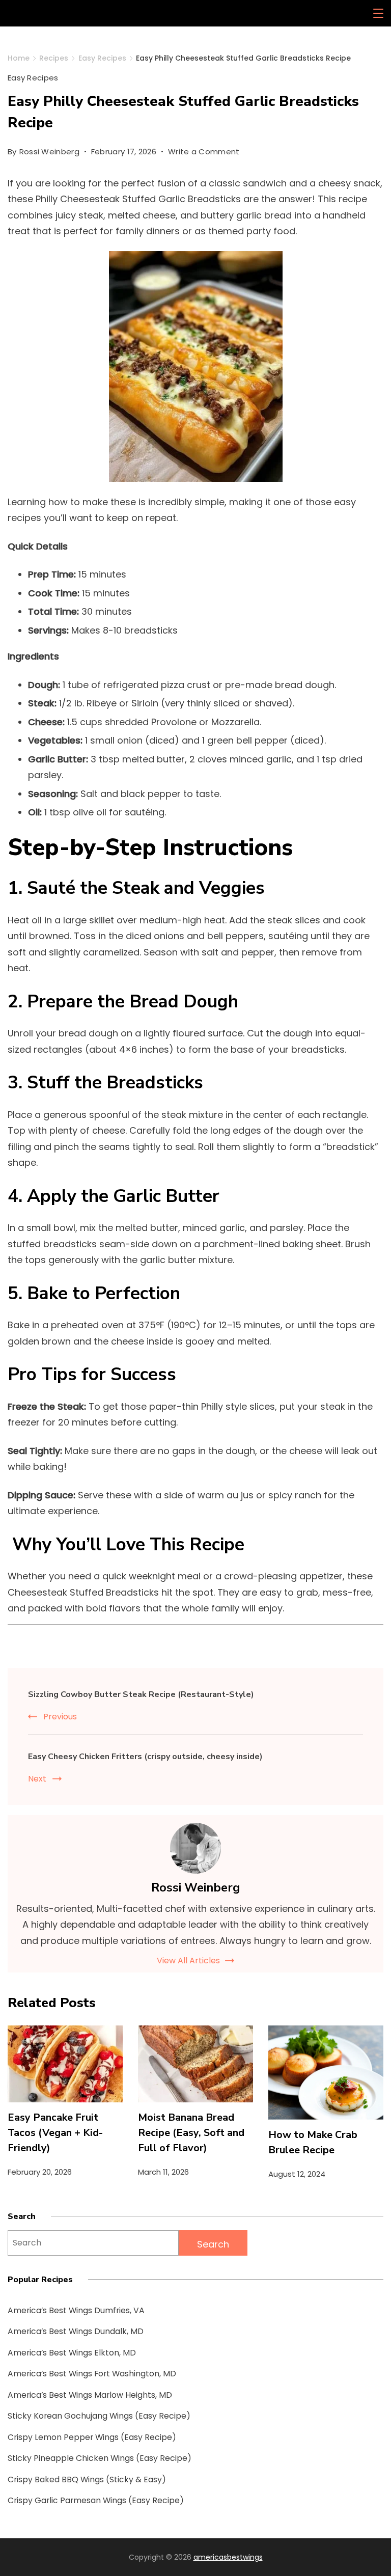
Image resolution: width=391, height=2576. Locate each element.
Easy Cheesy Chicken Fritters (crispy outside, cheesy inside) (145, 1757)
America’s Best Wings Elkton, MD (72, 2353)
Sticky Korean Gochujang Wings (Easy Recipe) (99, 2416)
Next (37, 1779)
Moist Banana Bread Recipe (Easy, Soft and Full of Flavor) (191, 2133)
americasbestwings (228, 2557)
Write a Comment (204, 153)
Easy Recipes (33, 78)
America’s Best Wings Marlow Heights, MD (90, 2395)
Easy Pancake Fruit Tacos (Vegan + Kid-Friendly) (55, 2133)
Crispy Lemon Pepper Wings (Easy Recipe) (92, 2437)
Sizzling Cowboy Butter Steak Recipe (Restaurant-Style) (141, 1694)
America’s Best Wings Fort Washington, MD (92, 2374)
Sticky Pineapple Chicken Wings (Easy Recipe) (100, 2458)
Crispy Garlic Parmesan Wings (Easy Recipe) (96, 2500)
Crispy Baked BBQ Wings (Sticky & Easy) (87, 2479)
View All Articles (188, 1961)
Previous (60, 1717)
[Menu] (378, 13)
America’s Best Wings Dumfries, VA (76, 2310)
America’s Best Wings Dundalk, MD (76, 2331)
